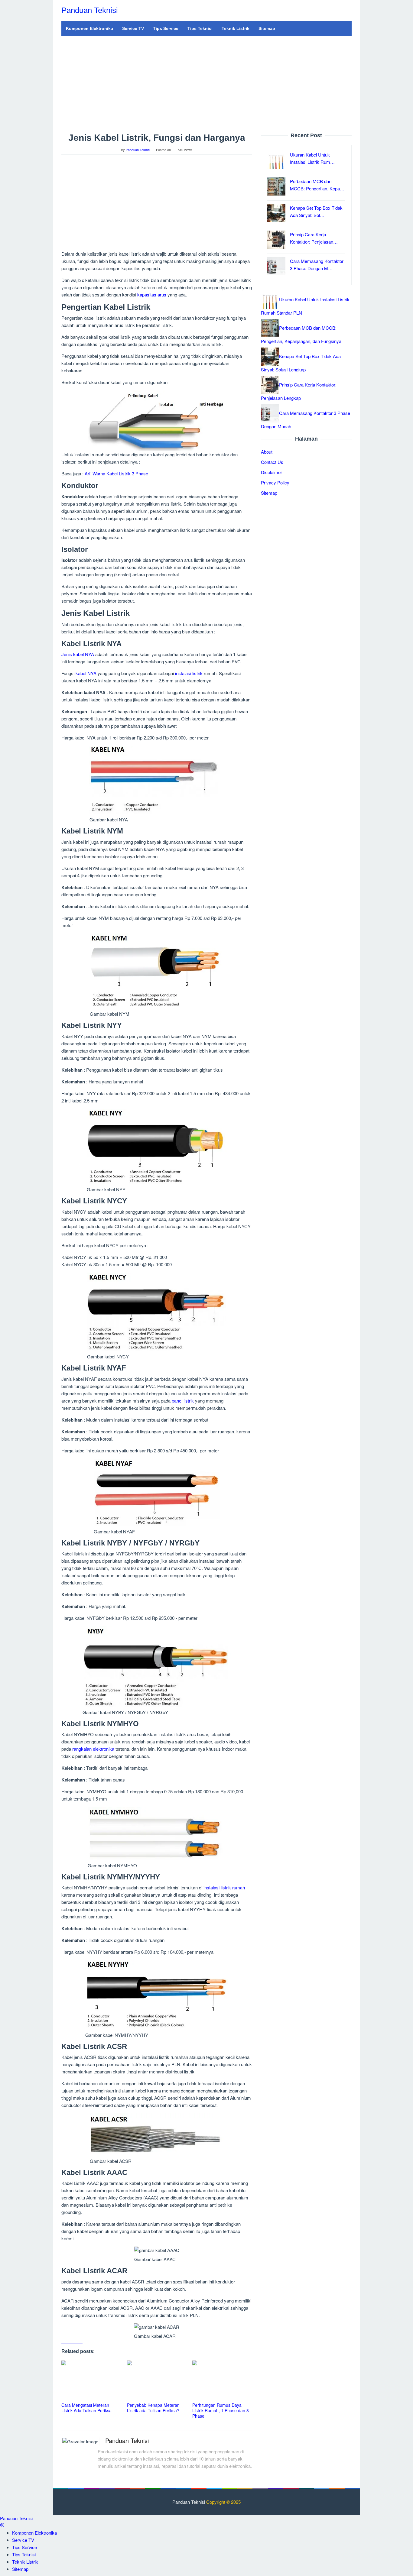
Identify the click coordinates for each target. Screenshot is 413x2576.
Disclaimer (272, 472)
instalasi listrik (189, 673)
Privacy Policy (275, 482)
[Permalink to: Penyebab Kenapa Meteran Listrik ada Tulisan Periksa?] (157, 2381)
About (267, 451)
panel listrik (183, 1401)
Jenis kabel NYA (78, 654)
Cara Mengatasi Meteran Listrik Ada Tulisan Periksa (86, 2408)
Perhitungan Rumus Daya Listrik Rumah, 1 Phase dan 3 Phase (221, 2410)
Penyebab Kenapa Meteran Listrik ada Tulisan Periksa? (153, 2408)
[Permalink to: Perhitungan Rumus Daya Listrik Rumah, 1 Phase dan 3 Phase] (222, 2381)
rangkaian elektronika (93, 1749)
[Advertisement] (207, 84)
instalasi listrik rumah (224, 1887)
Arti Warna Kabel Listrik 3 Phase (116, 473)
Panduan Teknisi (90, 10)
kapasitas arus (152, 294)
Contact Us (272, 462)
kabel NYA (86, 673)
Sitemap (269, 492)
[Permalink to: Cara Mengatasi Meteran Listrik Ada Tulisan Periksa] (91, 2381)
